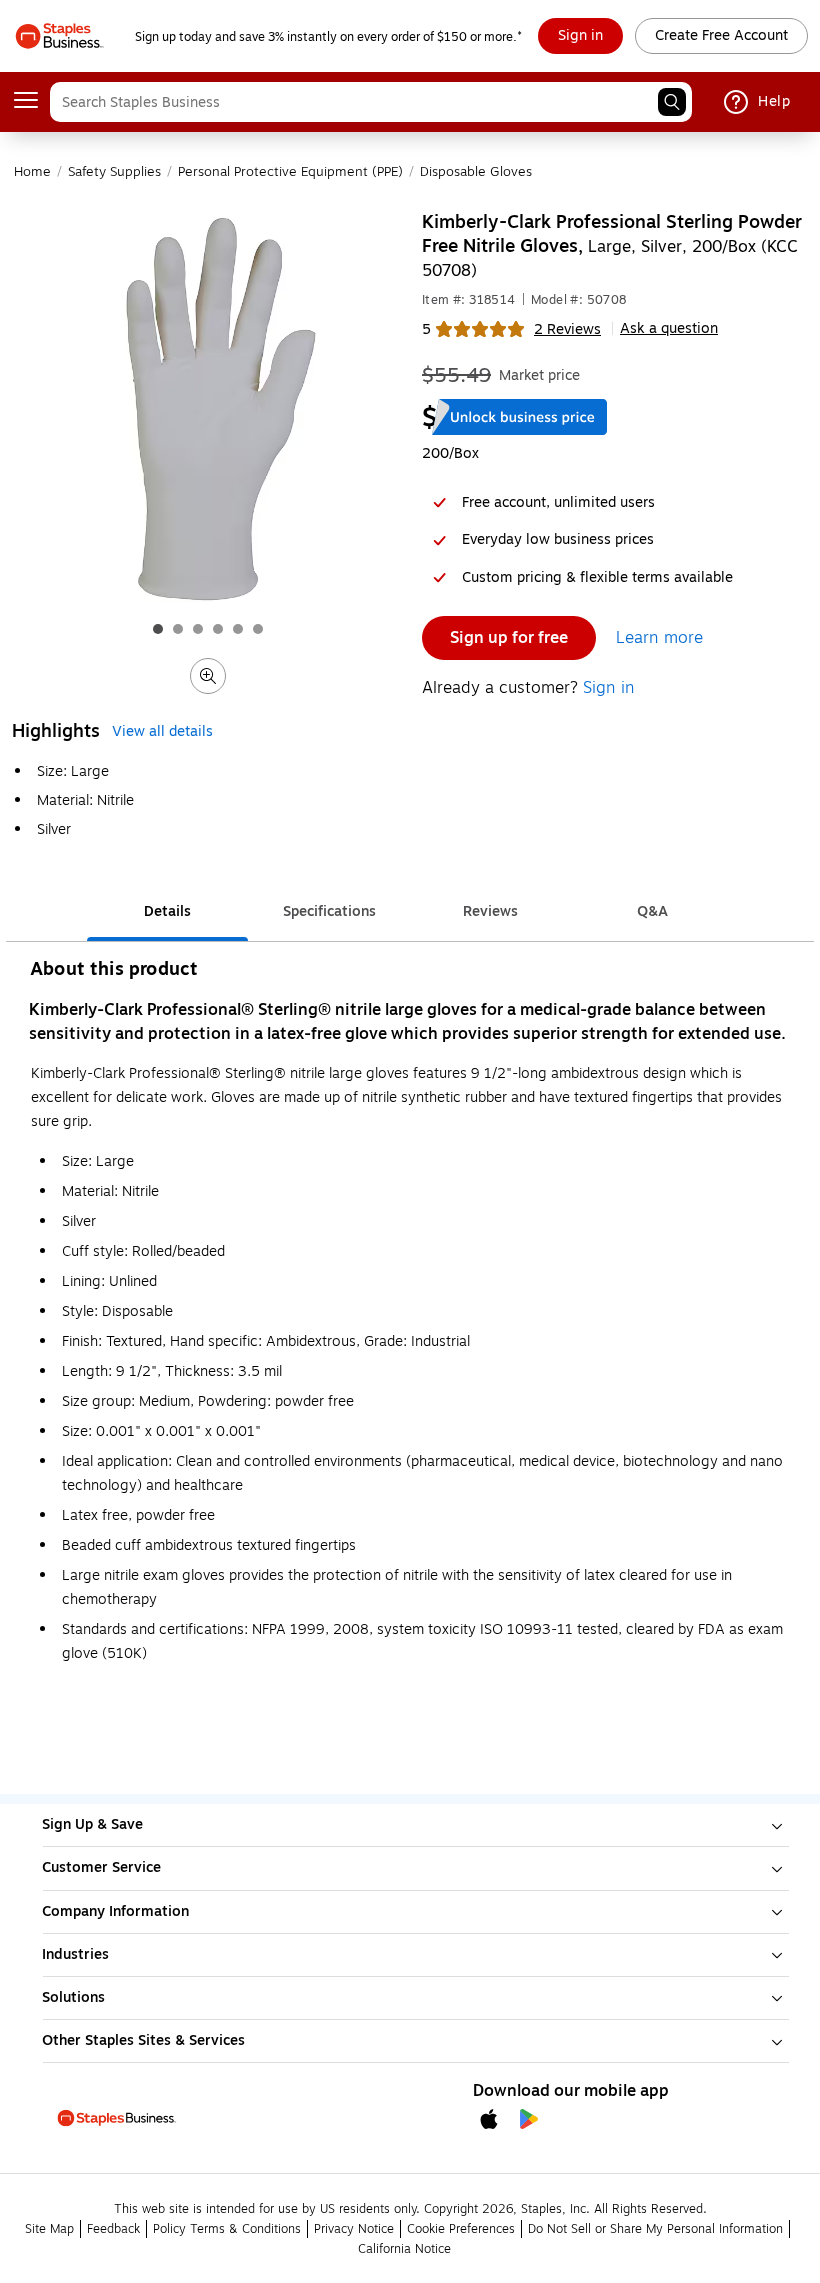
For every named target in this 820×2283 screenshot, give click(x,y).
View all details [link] (162, 732)
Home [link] (32, 172)
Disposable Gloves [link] (476, 172)
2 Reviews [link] (567, 329)
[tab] (168, 913)
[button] (672, 102)
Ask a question (669, 329)
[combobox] (371, 102)
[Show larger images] (208, 676)
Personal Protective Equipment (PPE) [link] (290, 172)
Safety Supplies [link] (114, 172)
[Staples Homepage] (59, 36)
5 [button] (426, 329)
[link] (580, 36)
